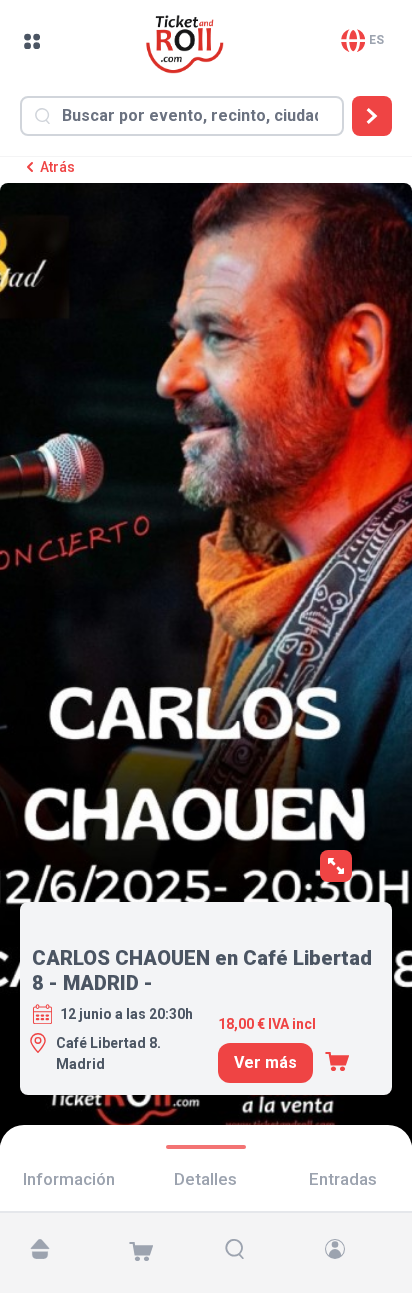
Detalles (205, 1179)
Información (69, 1179)
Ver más (265, 1062)
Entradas (343, 1179)
